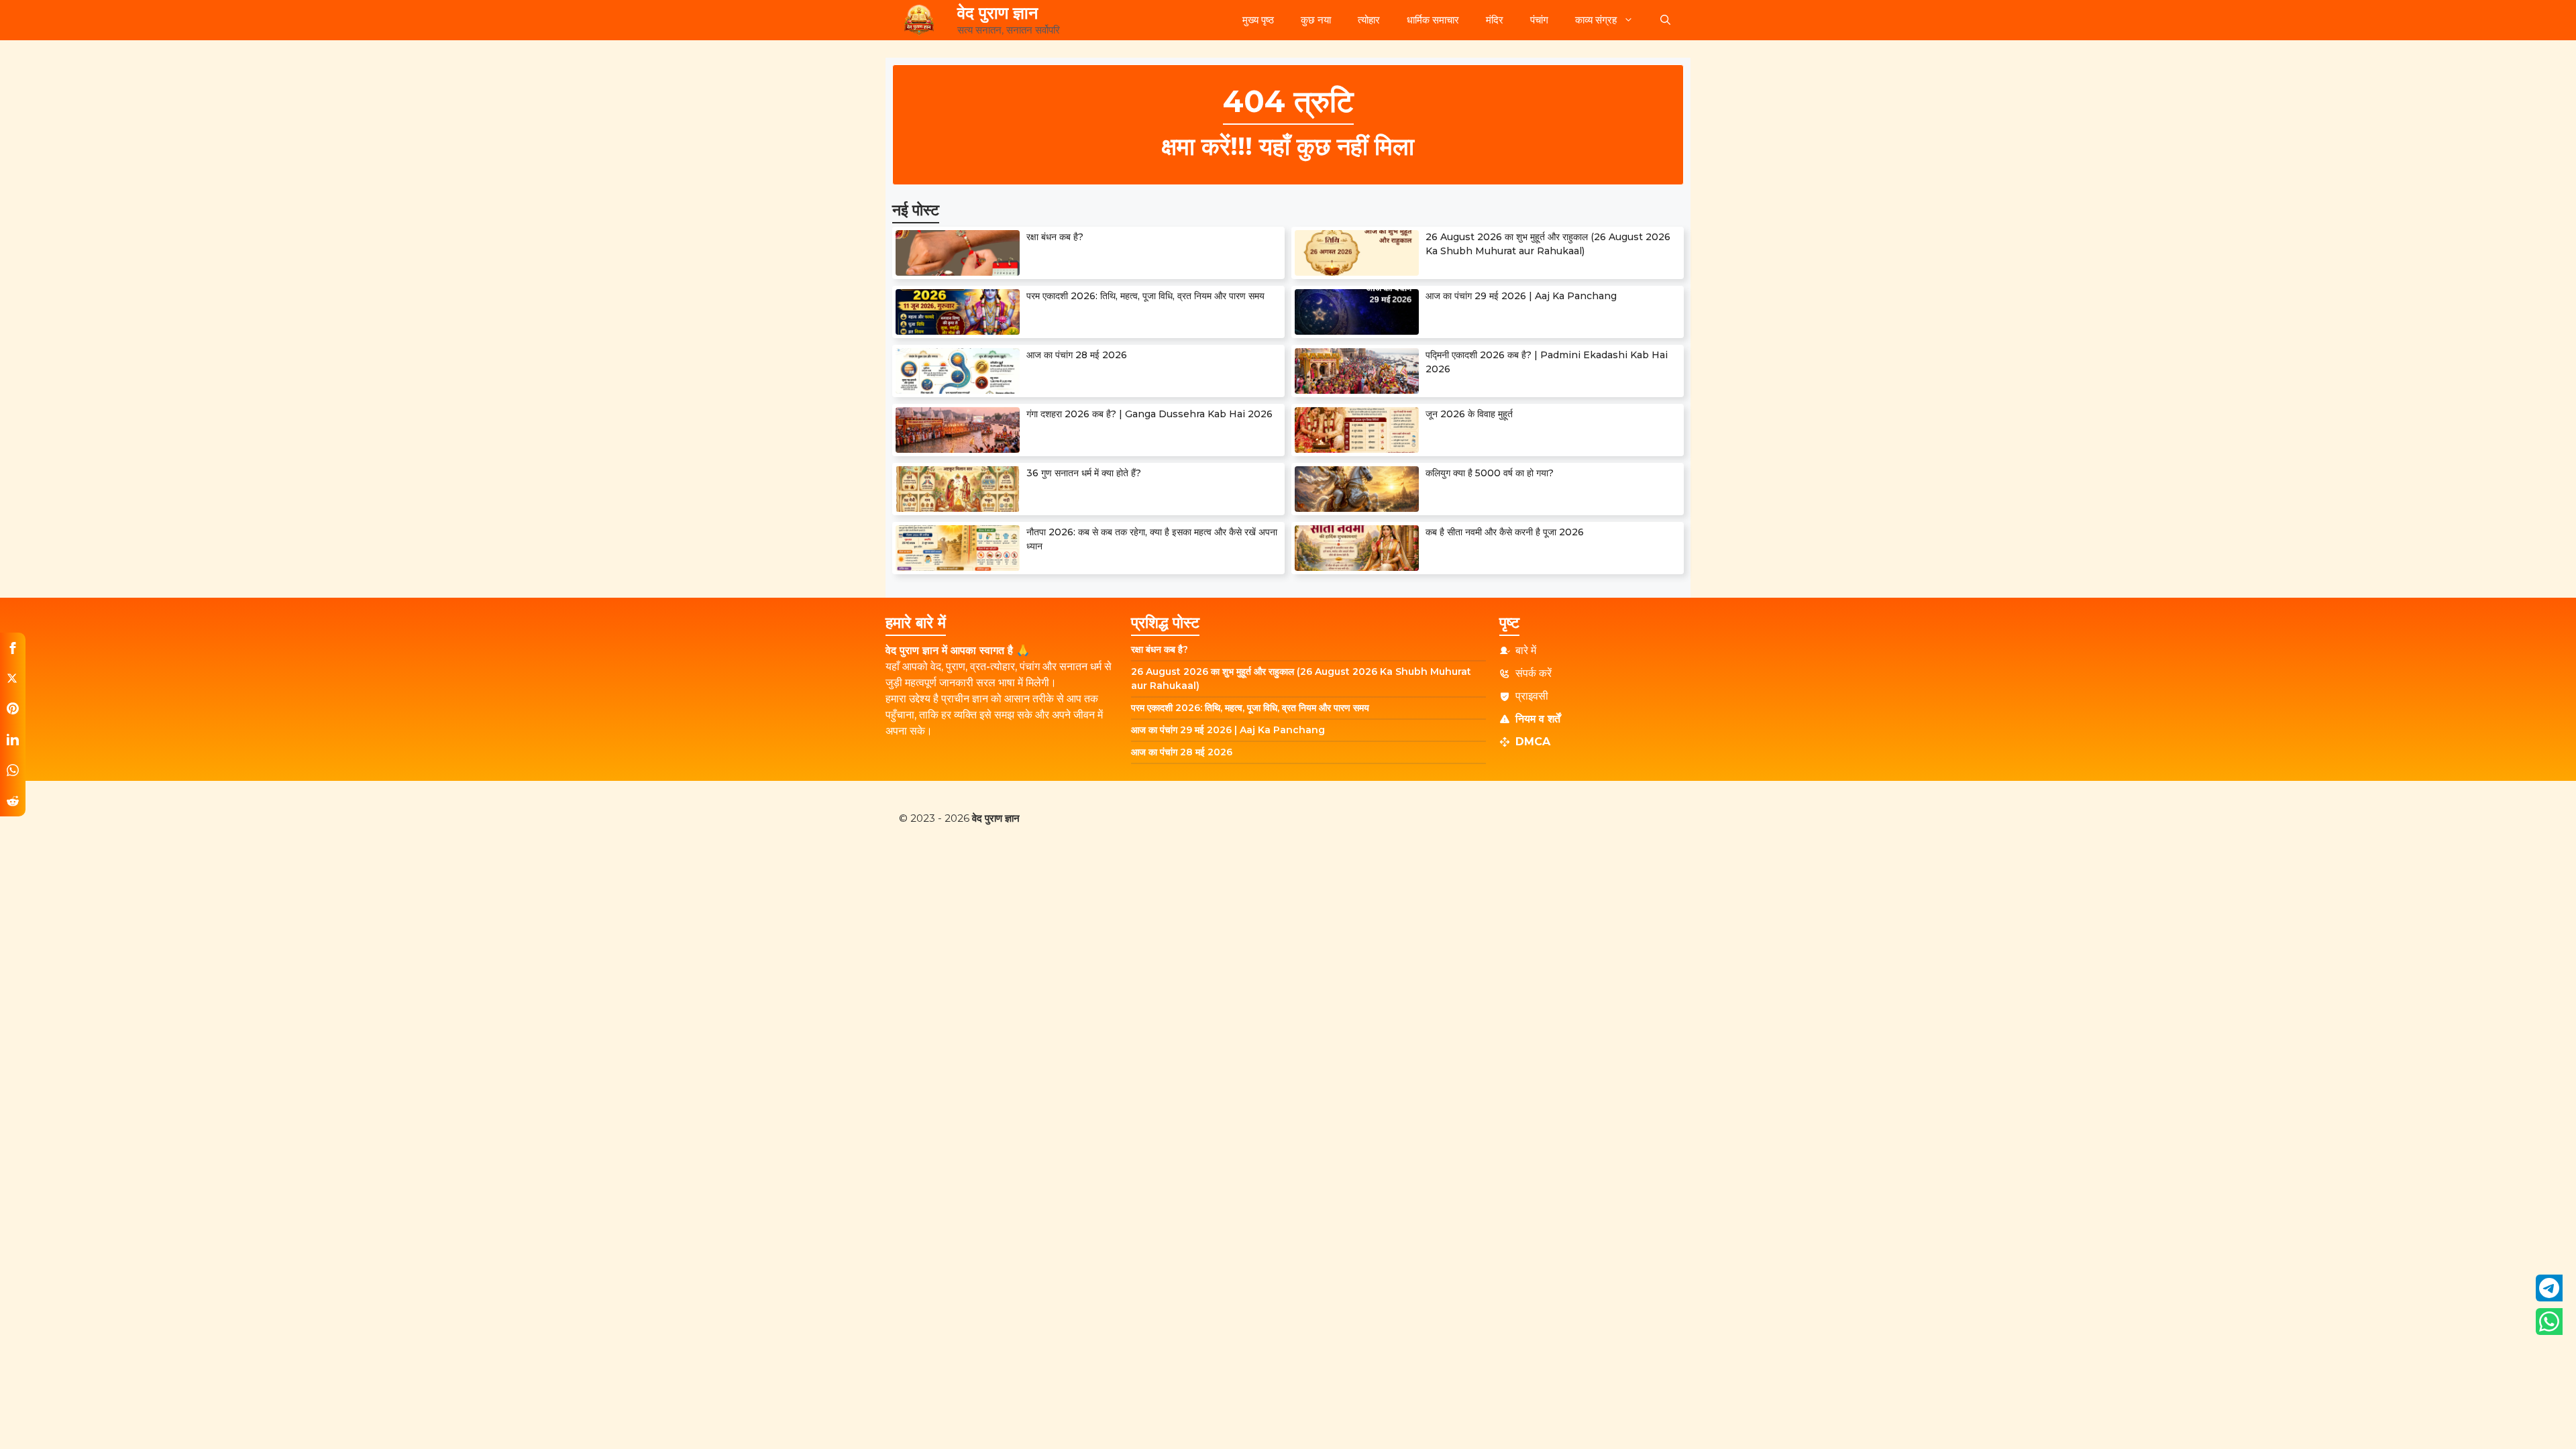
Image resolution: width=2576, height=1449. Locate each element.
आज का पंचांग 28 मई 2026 (1077, 355)
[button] (1665, 20)
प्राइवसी (1532, 696)
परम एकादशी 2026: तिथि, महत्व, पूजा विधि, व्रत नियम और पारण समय (1145, 296)
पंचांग (1539, 20)
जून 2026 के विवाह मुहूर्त (1469, 414)
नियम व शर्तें (1538, 719)
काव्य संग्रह (1596, 20)
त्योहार (1369, 20)
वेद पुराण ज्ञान (998, 13)
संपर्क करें (1534, 673)
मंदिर (1495, 20)
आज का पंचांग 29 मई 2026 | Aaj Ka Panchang (1521, 296)
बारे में (1526, 650)
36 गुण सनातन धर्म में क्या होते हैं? (1084, 473)
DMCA (1533, 742)
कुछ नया (1316, 20)
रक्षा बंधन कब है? (1055, 237)
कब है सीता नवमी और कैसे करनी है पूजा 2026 (1505, 532)
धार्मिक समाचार (1433, 20)
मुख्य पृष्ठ (1258, 20)
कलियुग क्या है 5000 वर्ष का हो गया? (1490, 473)
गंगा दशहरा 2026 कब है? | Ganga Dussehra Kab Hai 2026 (1149, 414)
